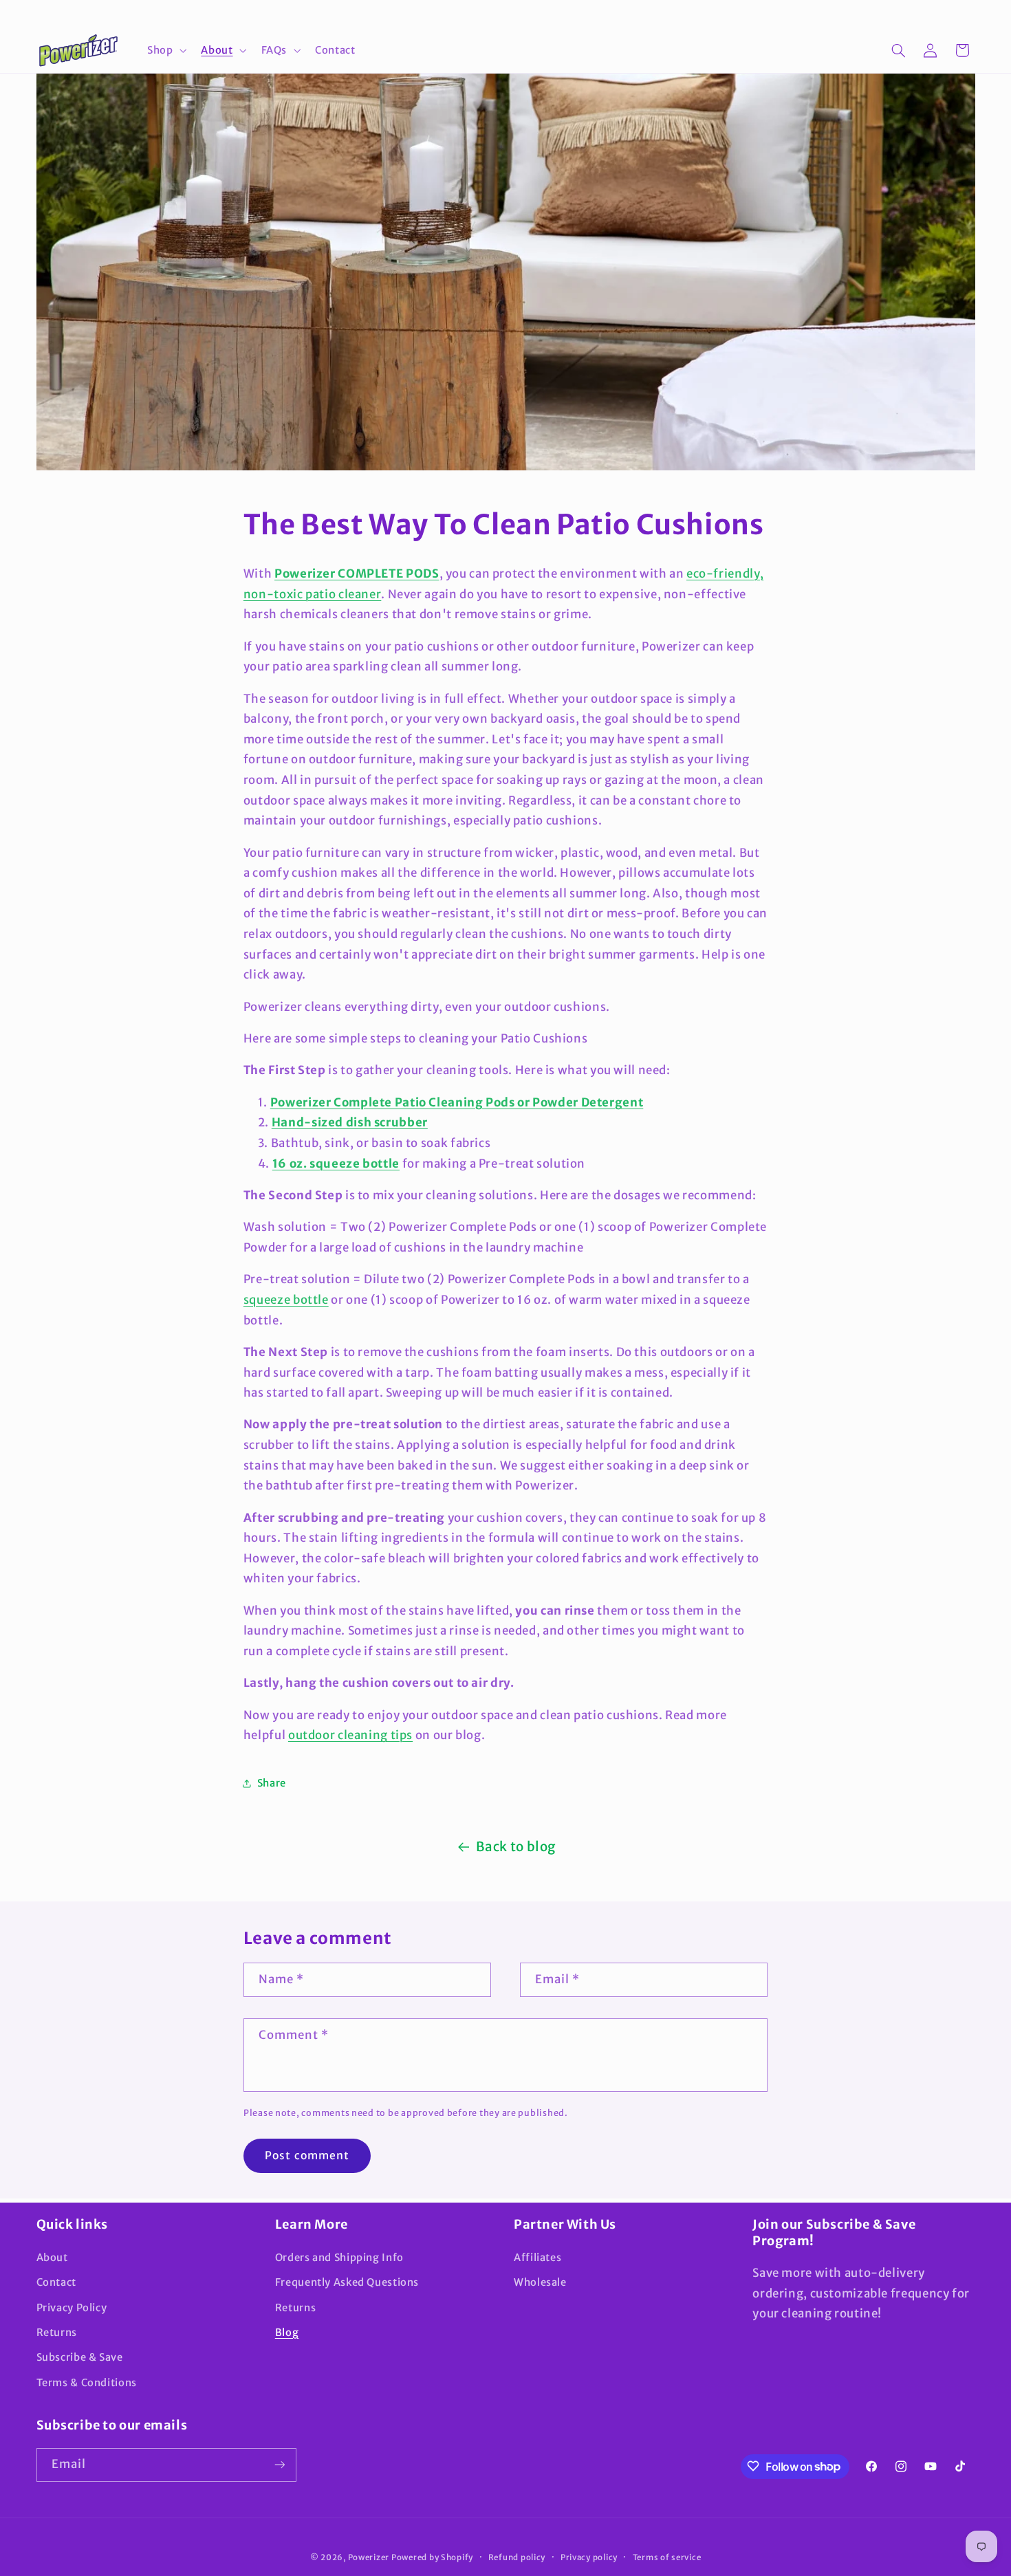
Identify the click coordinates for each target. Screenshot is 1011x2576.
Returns (57, 2332)
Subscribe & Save (80, 2357)
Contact (56, 2282)
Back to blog (516, 1846)
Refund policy (517, 2557)
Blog (287, 2332)
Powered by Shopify (432, 2557)
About (52, 2257)
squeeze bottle (286, 1300)
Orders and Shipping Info (339, 2257)
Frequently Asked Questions (347, 2282)
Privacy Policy (72, 2307)
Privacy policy (589, 2557)
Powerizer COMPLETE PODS (357, 574)
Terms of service (667, 2557)
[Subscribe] (279, 2464)
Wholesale (540, 2282)
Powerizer (369, 2557)
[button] (165, 50)
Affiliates (537, 2257)
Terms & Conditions (87, 2382)
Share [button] (272, 1783)
